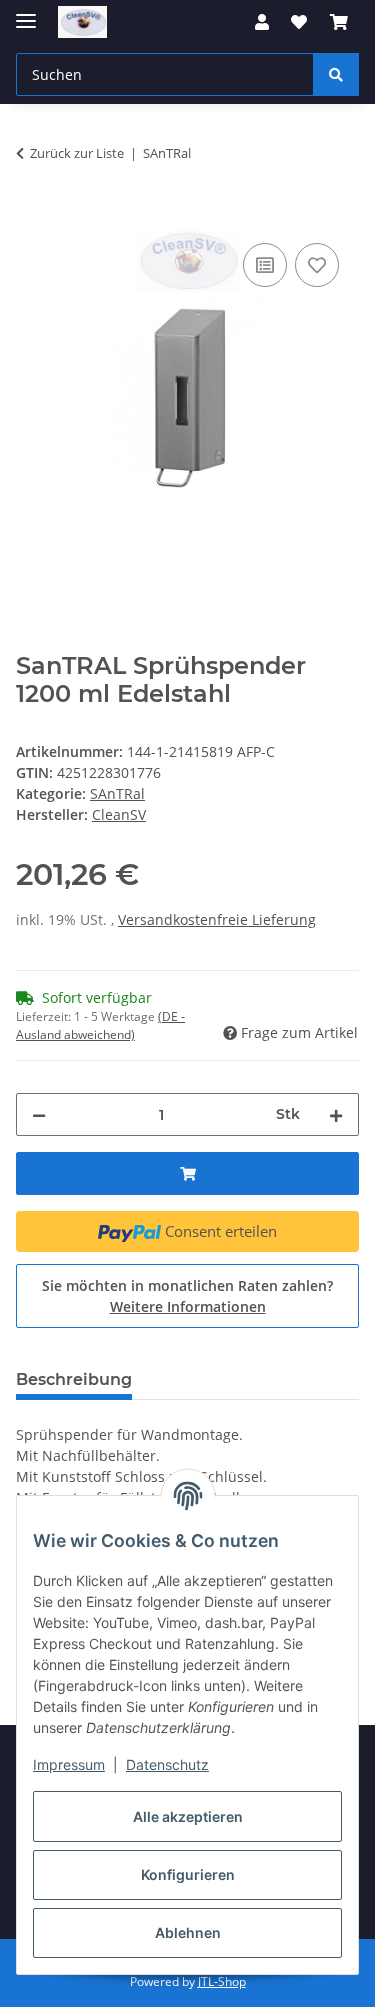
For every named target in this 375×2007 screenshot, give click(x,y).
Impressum (69, 1764)
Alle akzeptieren (188, 1816)
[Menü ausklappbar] (26, 12)
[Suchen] (336, 74)
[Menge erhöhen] (336, 1114)
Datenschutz (167, 1764)
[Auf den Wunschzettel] (317, 265)
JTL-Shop (222, 1981)
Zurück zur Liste (77, 153)
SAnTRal (117, 793)
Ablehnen (188, 1932)
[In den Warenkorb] (32, 216)
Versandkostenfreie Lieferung (217, 919)
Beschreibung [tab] (74, 1379)
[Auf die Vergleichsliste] (265, 265)
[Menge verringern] (39, 1114)
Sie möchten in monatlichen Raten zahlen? (187, 1296)
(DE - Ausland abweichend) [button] (100, 1025)
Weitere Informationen (188, 1306)
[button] (262, 22)
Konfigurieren (188, 1874)
